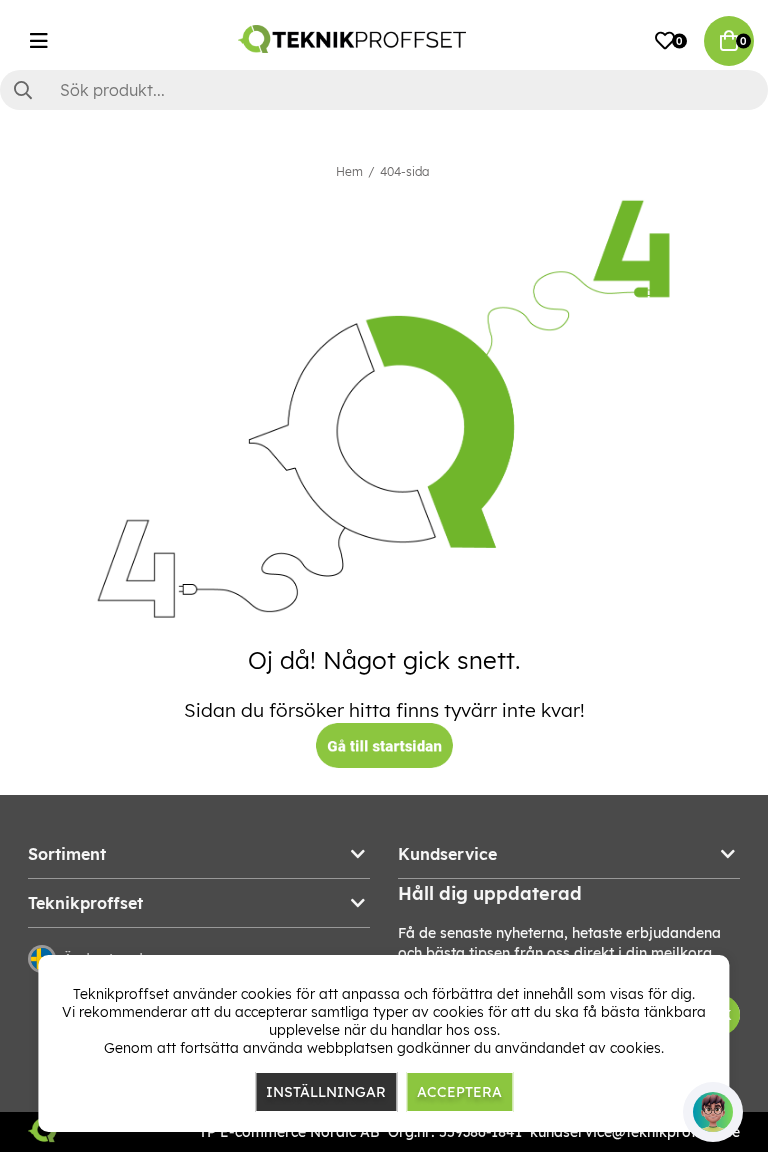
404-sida (404, 171)
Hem (349, 171)
